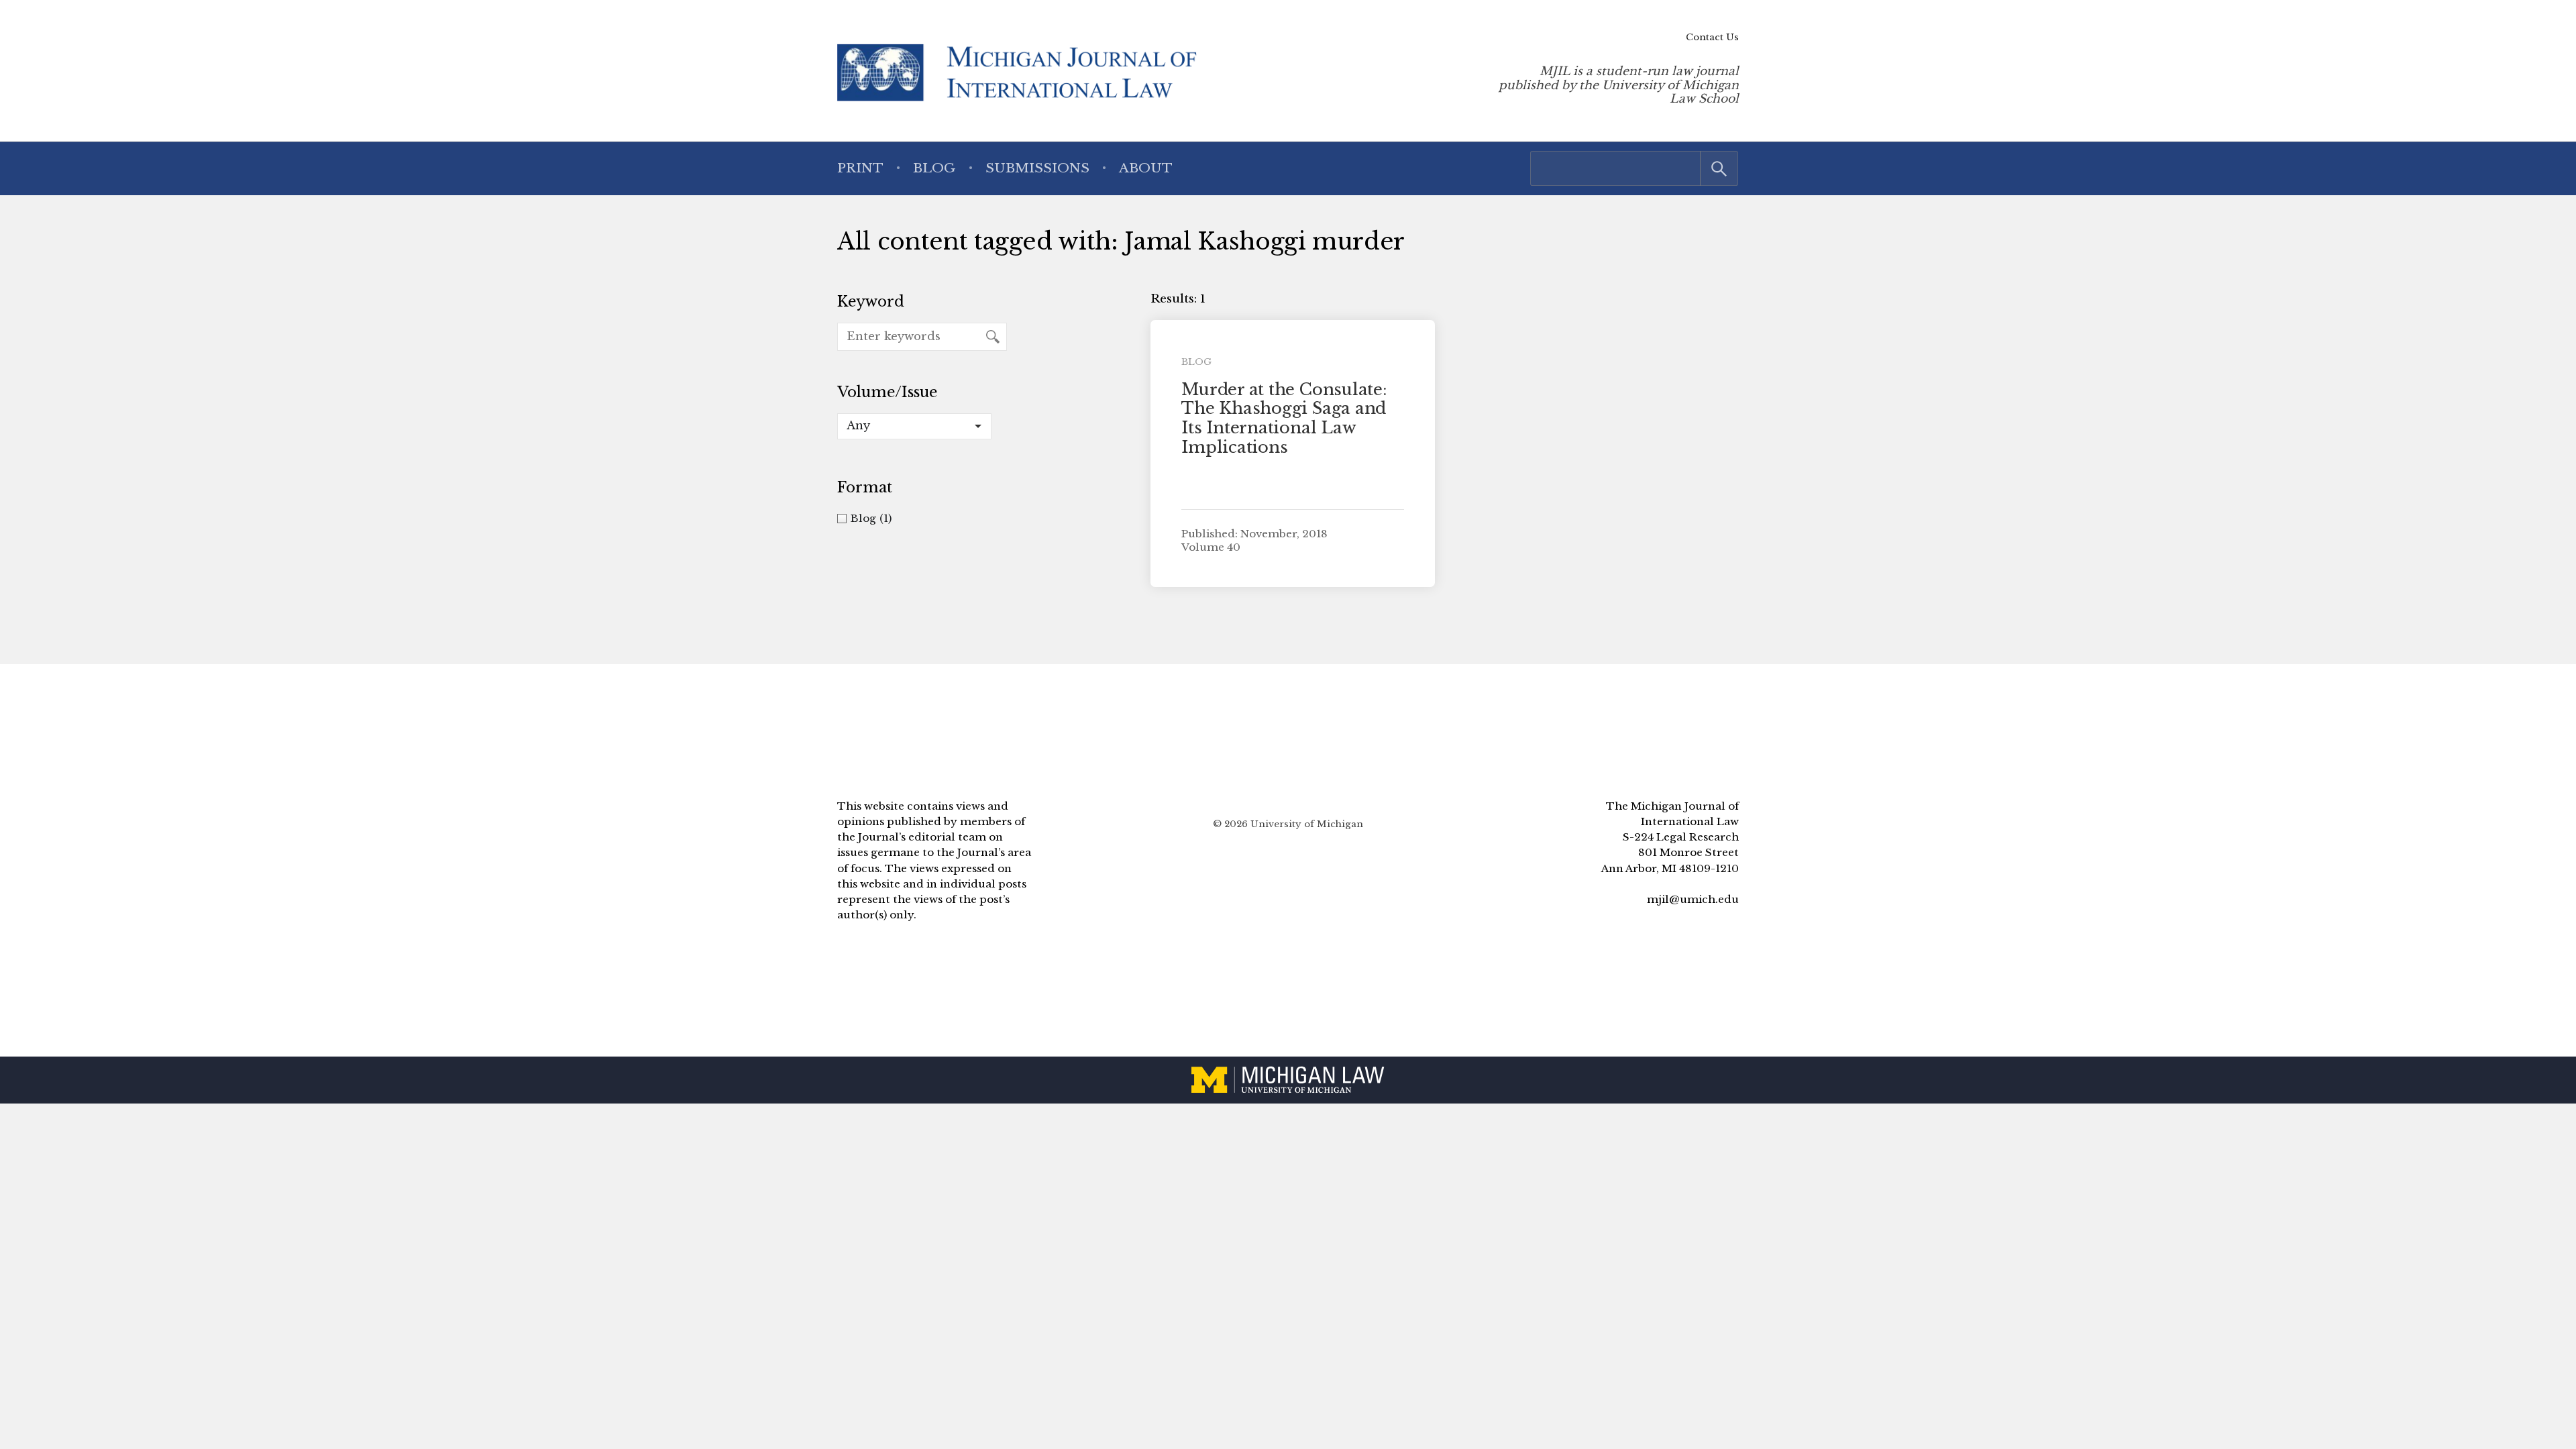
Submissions (1037, 168)
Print (860, 168)
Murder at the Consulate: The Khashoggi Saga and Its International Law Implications (1284, 418)
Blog (934, 168)
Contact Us (1712, 37)
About (1146, 168)
